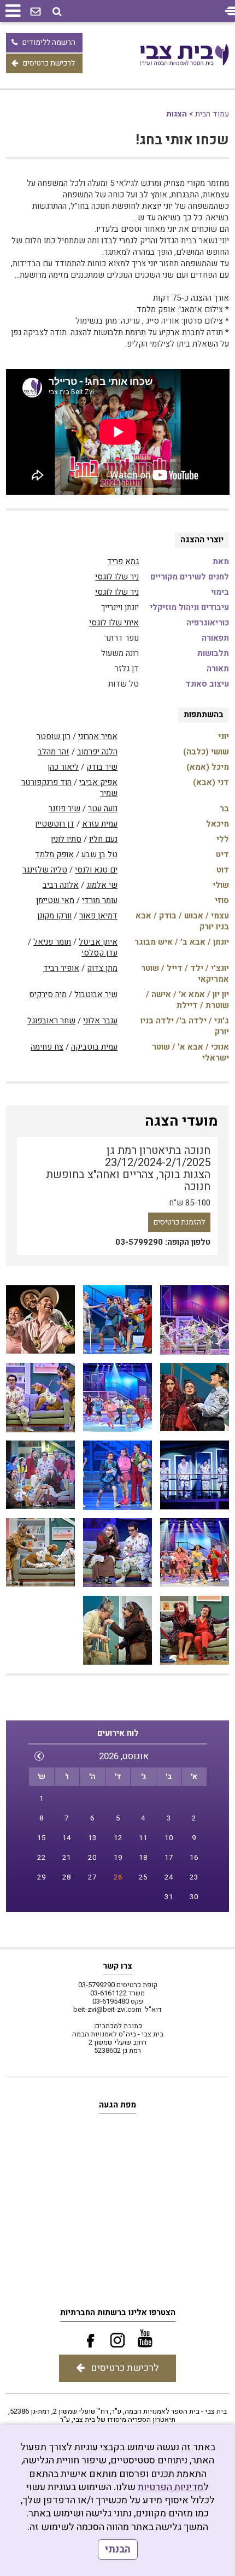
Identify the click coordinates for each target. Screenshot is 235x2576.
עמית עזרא (100, 824)
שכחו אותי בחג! (182, 140)
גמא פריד (123, 561)
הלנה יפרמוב (97, 752)
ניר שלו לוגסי (117, 577)
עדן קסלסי (99, 953)
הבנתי (118, 2549)
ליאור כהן (63, 767)
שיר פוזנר (64, 809)
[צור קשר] (36, 12)
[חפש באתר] (57, 12)
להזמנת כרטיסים (179, 1222)
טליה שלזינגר (45, 870)
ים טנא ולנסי (96, 870)
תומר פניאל (52, 942)
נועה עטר (103, 809)
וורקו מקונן (54, 916)
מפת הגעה (117, 2105)
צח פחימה (47, 1047)
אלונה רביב (61, 885)
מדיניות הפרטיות (171, 2487)
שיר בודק (102, 767)
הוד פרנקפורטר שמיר (69, 788)
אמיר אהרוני (98, 736)
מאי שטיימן (55, 900)
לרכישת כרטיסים (49, 63)
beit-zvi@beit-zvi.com (107, 2009)
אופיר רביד (61, 968)
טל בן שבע (99, 854)
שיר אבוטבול (96, 994)
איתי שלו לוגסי (114, 623)
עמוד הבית (212, 114)
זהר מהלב (54, 752)
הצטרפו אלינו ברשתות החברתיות (118, 2312)
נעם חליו (103, 839)
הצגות (177, 114)
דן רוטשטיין (55, 824)
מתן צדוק (102, 968)
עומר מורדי (100, 900)
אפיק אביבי (98, 782)
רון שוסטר (54, 736)
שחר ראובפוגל (51, 1021)
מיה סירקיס (48, 994)
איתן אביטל (98, 942)
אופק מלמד (54, 854)
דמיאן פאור (98, 916)
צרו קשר (117, 1966)
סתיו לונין (66, 839)
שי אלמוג (102, 885)
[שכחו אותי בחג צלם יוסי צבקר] (195, 1320)
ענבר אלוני (100, 1021)
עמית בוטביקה (94, 1047)
